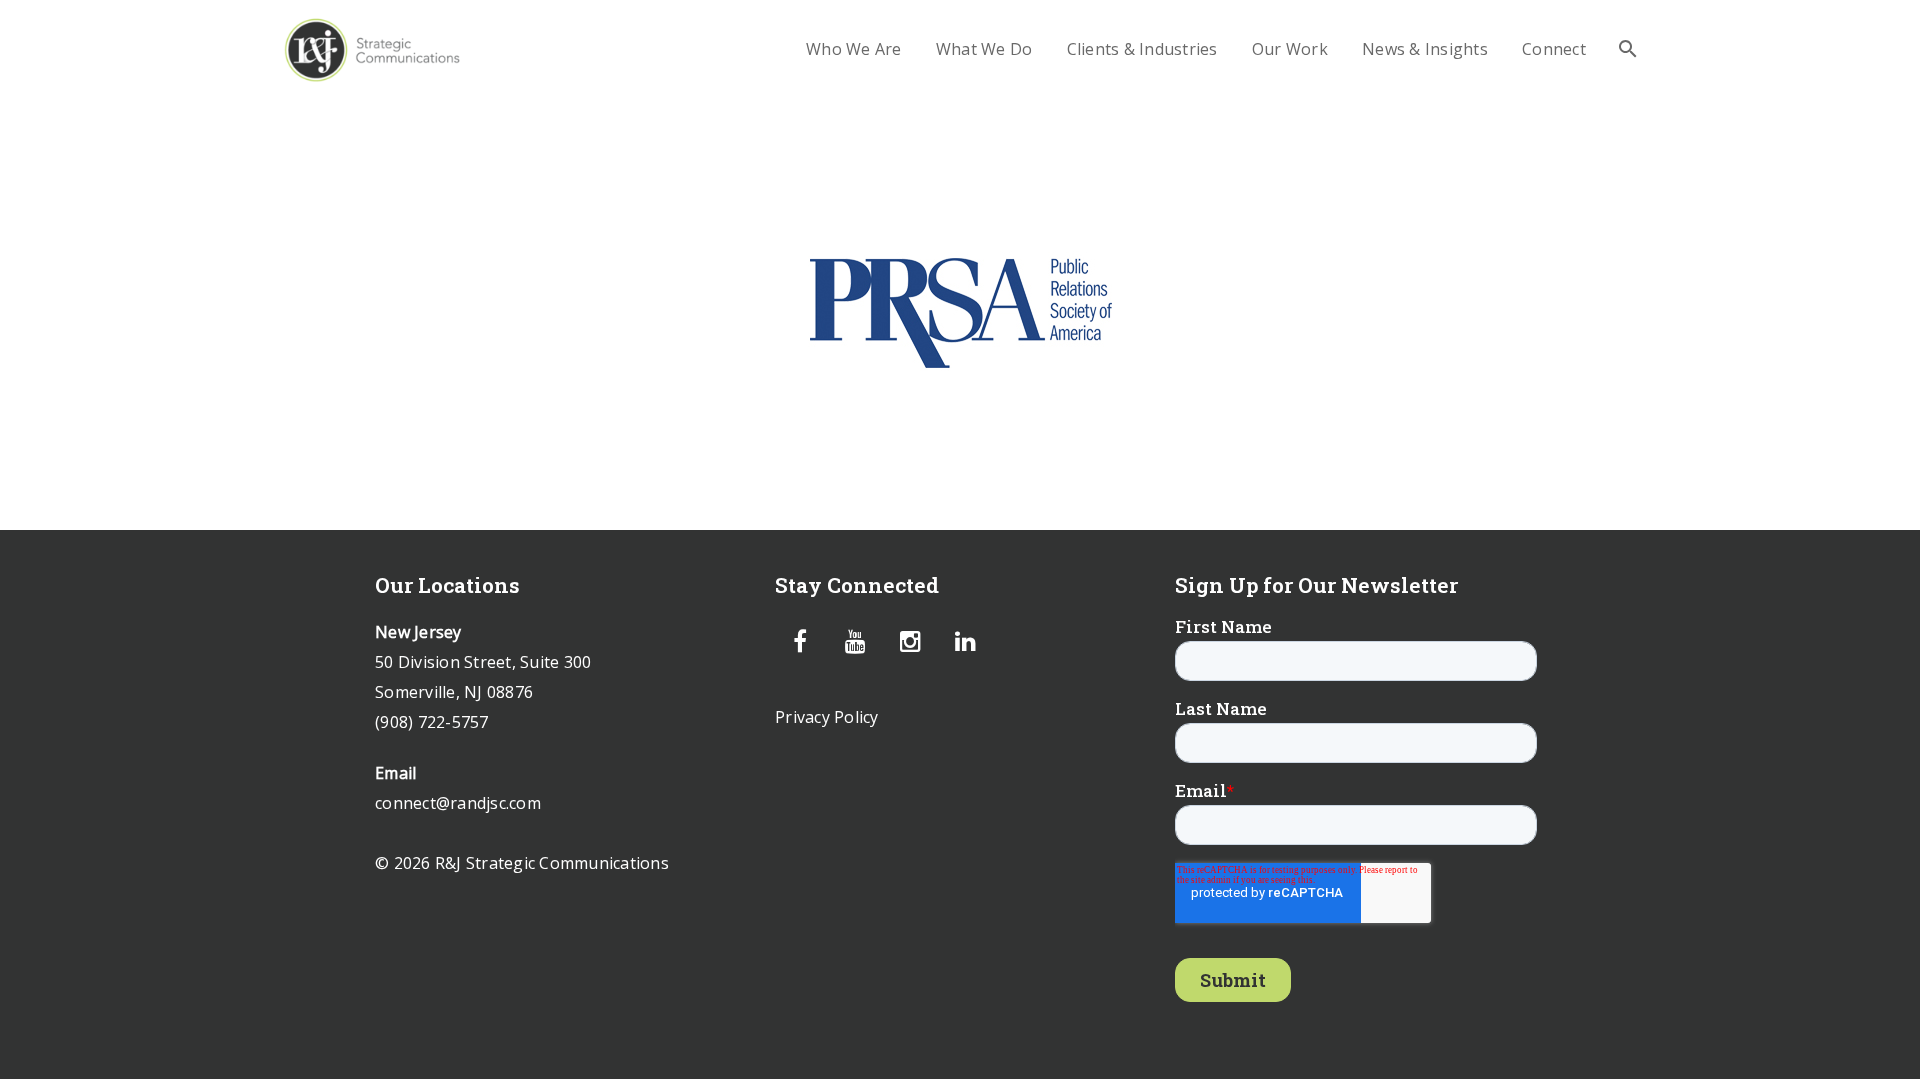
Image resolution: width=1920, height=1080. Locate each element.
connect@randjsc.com (458, 803)
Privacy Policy (827, 717)
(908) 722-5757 (432, 722)
